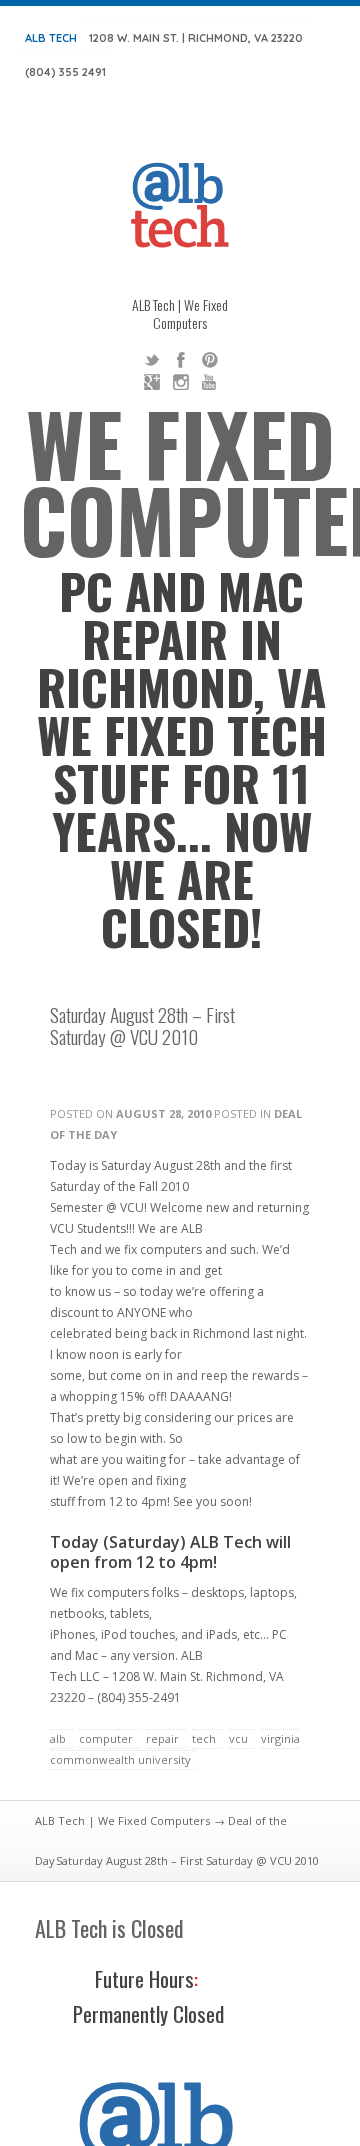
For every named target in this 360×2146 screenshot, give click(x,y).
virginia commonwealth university (175, 1749)
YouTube (210, 382)
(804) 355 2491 (65, 72)
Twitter (152, 360)
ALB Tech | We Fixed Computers (122, 1820)
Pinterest (210, 360)
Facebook (181, 360)
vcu (238, 1738)
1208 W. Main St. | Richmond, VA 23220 (196, 38)
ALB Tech (51, 38)
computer (106, 1738)
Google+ (152, 382)
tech (204, 1738)
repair (162, 1738)
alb (58, 1738)
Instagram (181, 382)
